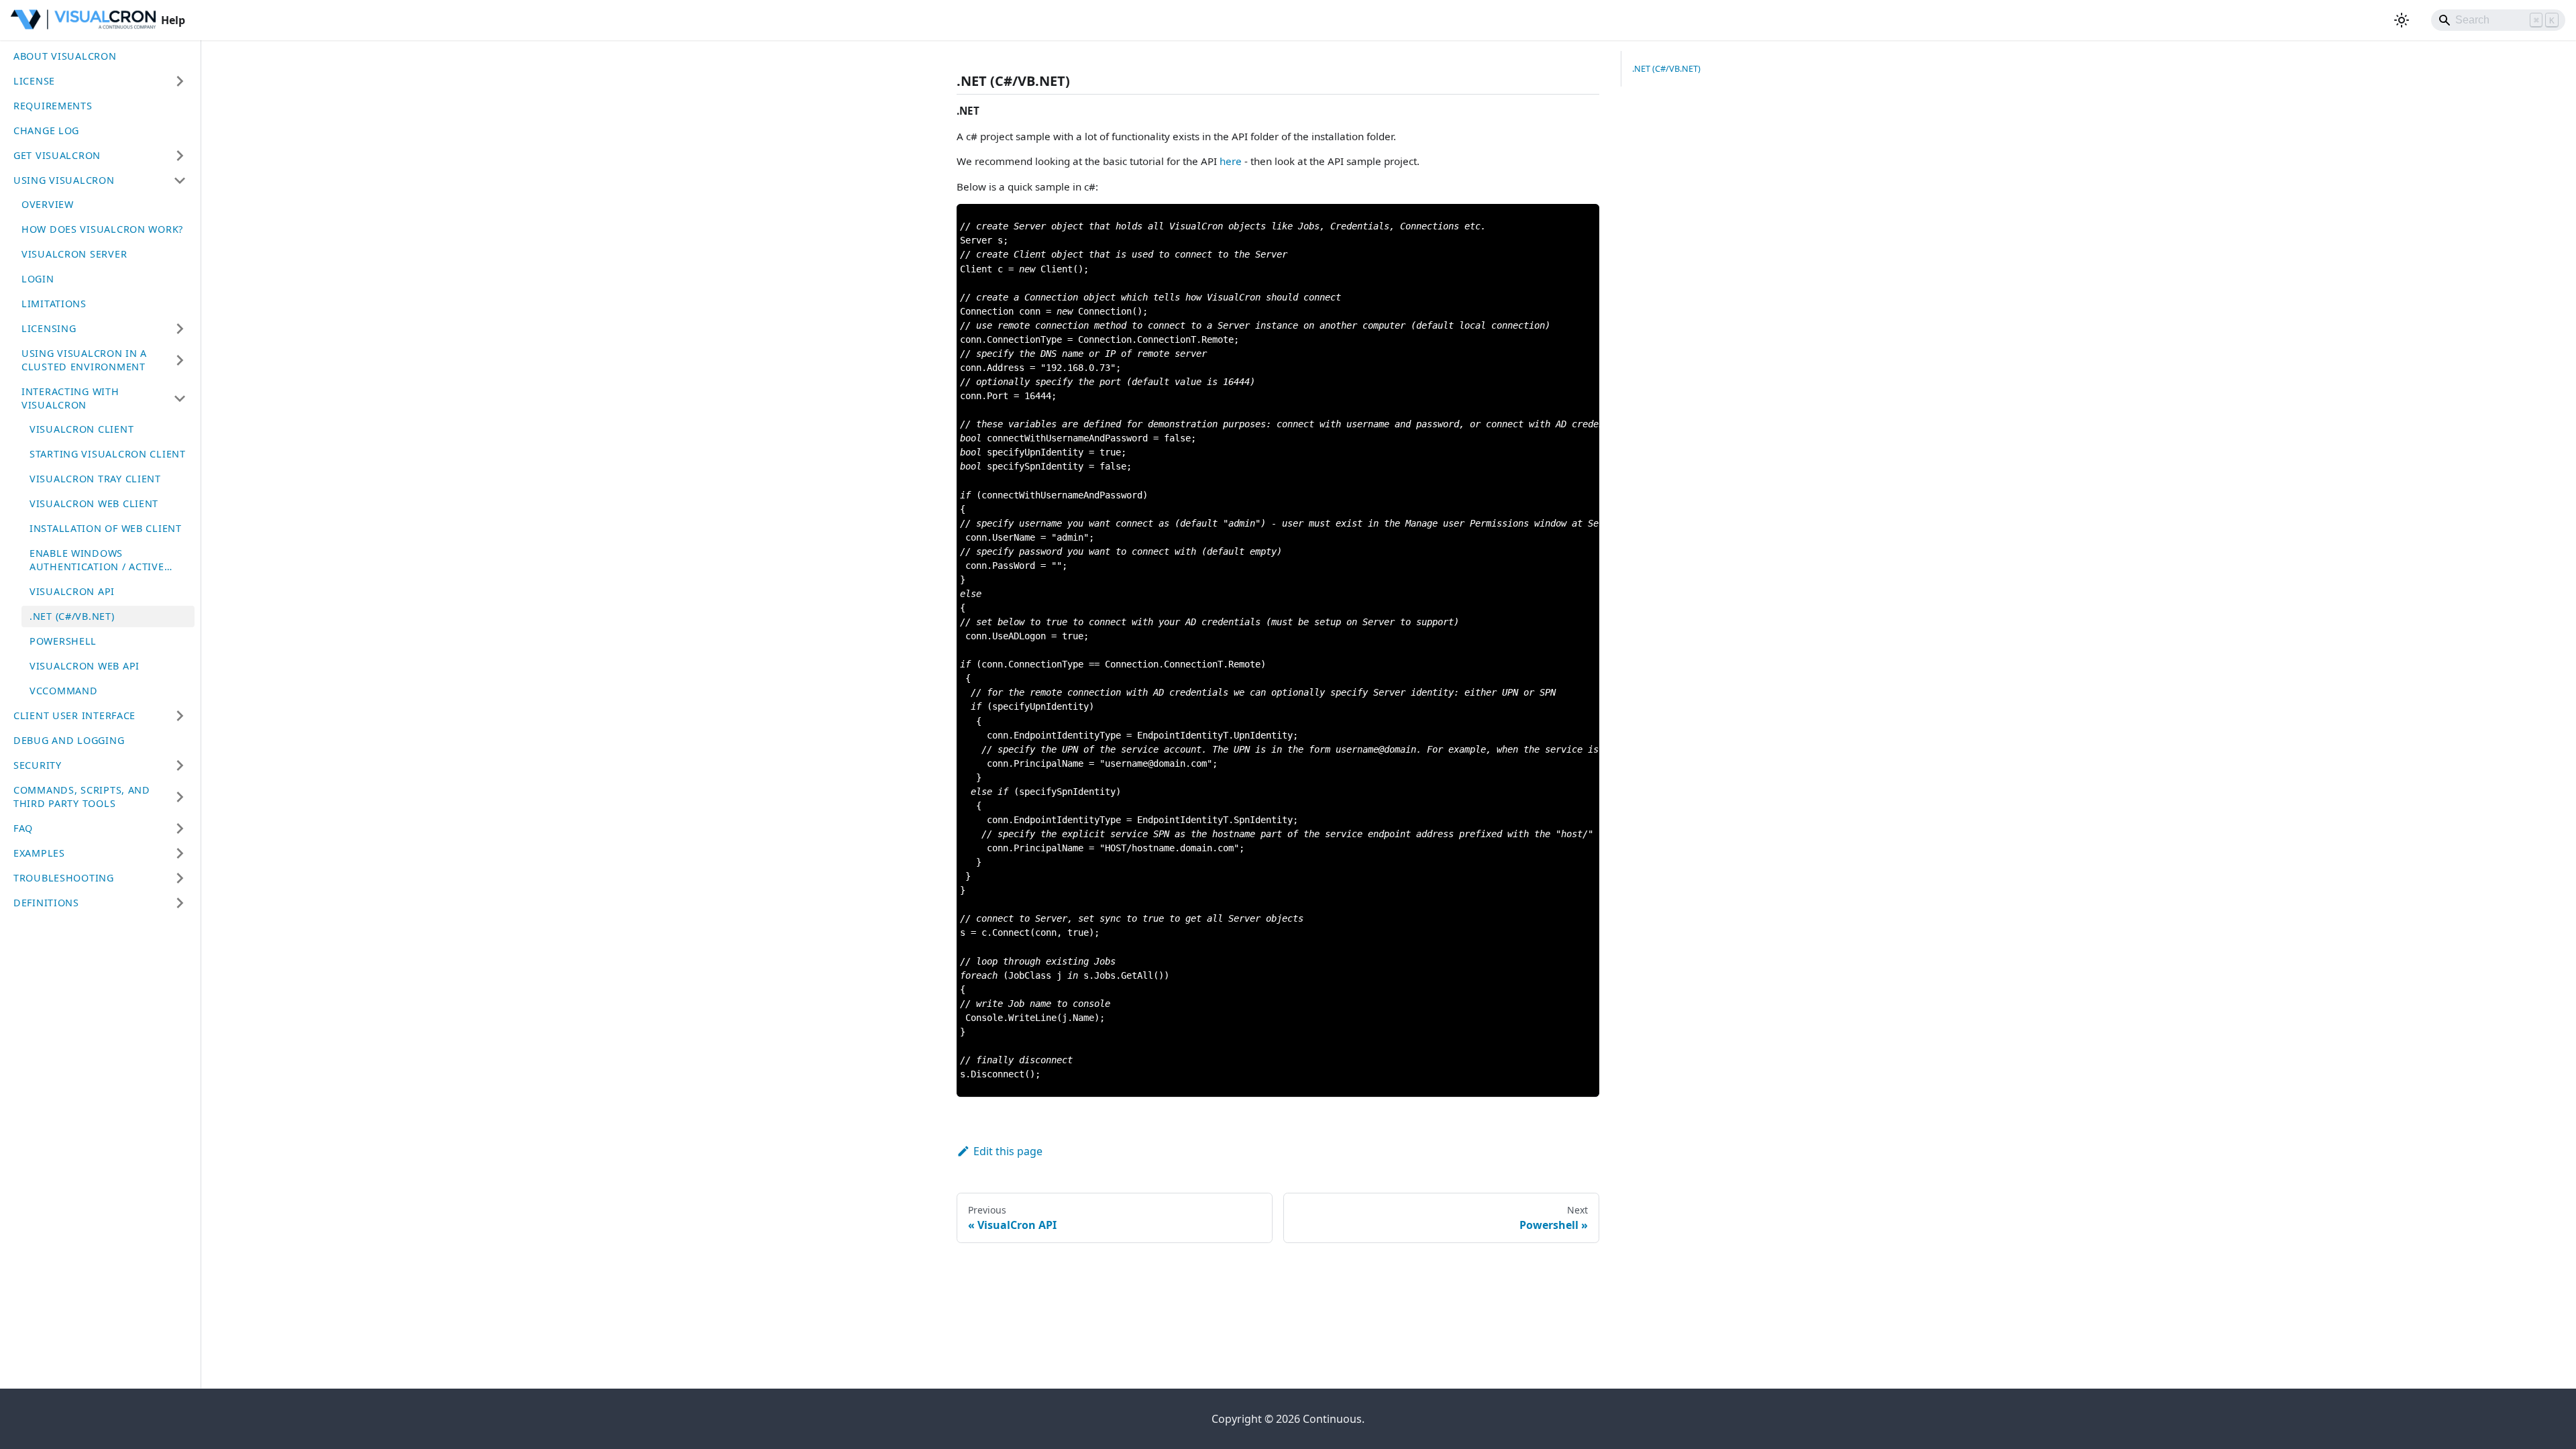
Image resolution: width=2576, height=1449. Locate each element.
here (1231, 161)
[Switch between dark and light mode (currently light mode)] (2402, 20)
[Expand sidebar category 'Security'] (180, 765)
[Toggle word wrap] (1558, 221)
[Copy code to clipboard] (1583, 221)
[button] (100, 81)
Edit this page (1008, 1151)
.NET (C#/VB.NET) (1666, 68)
